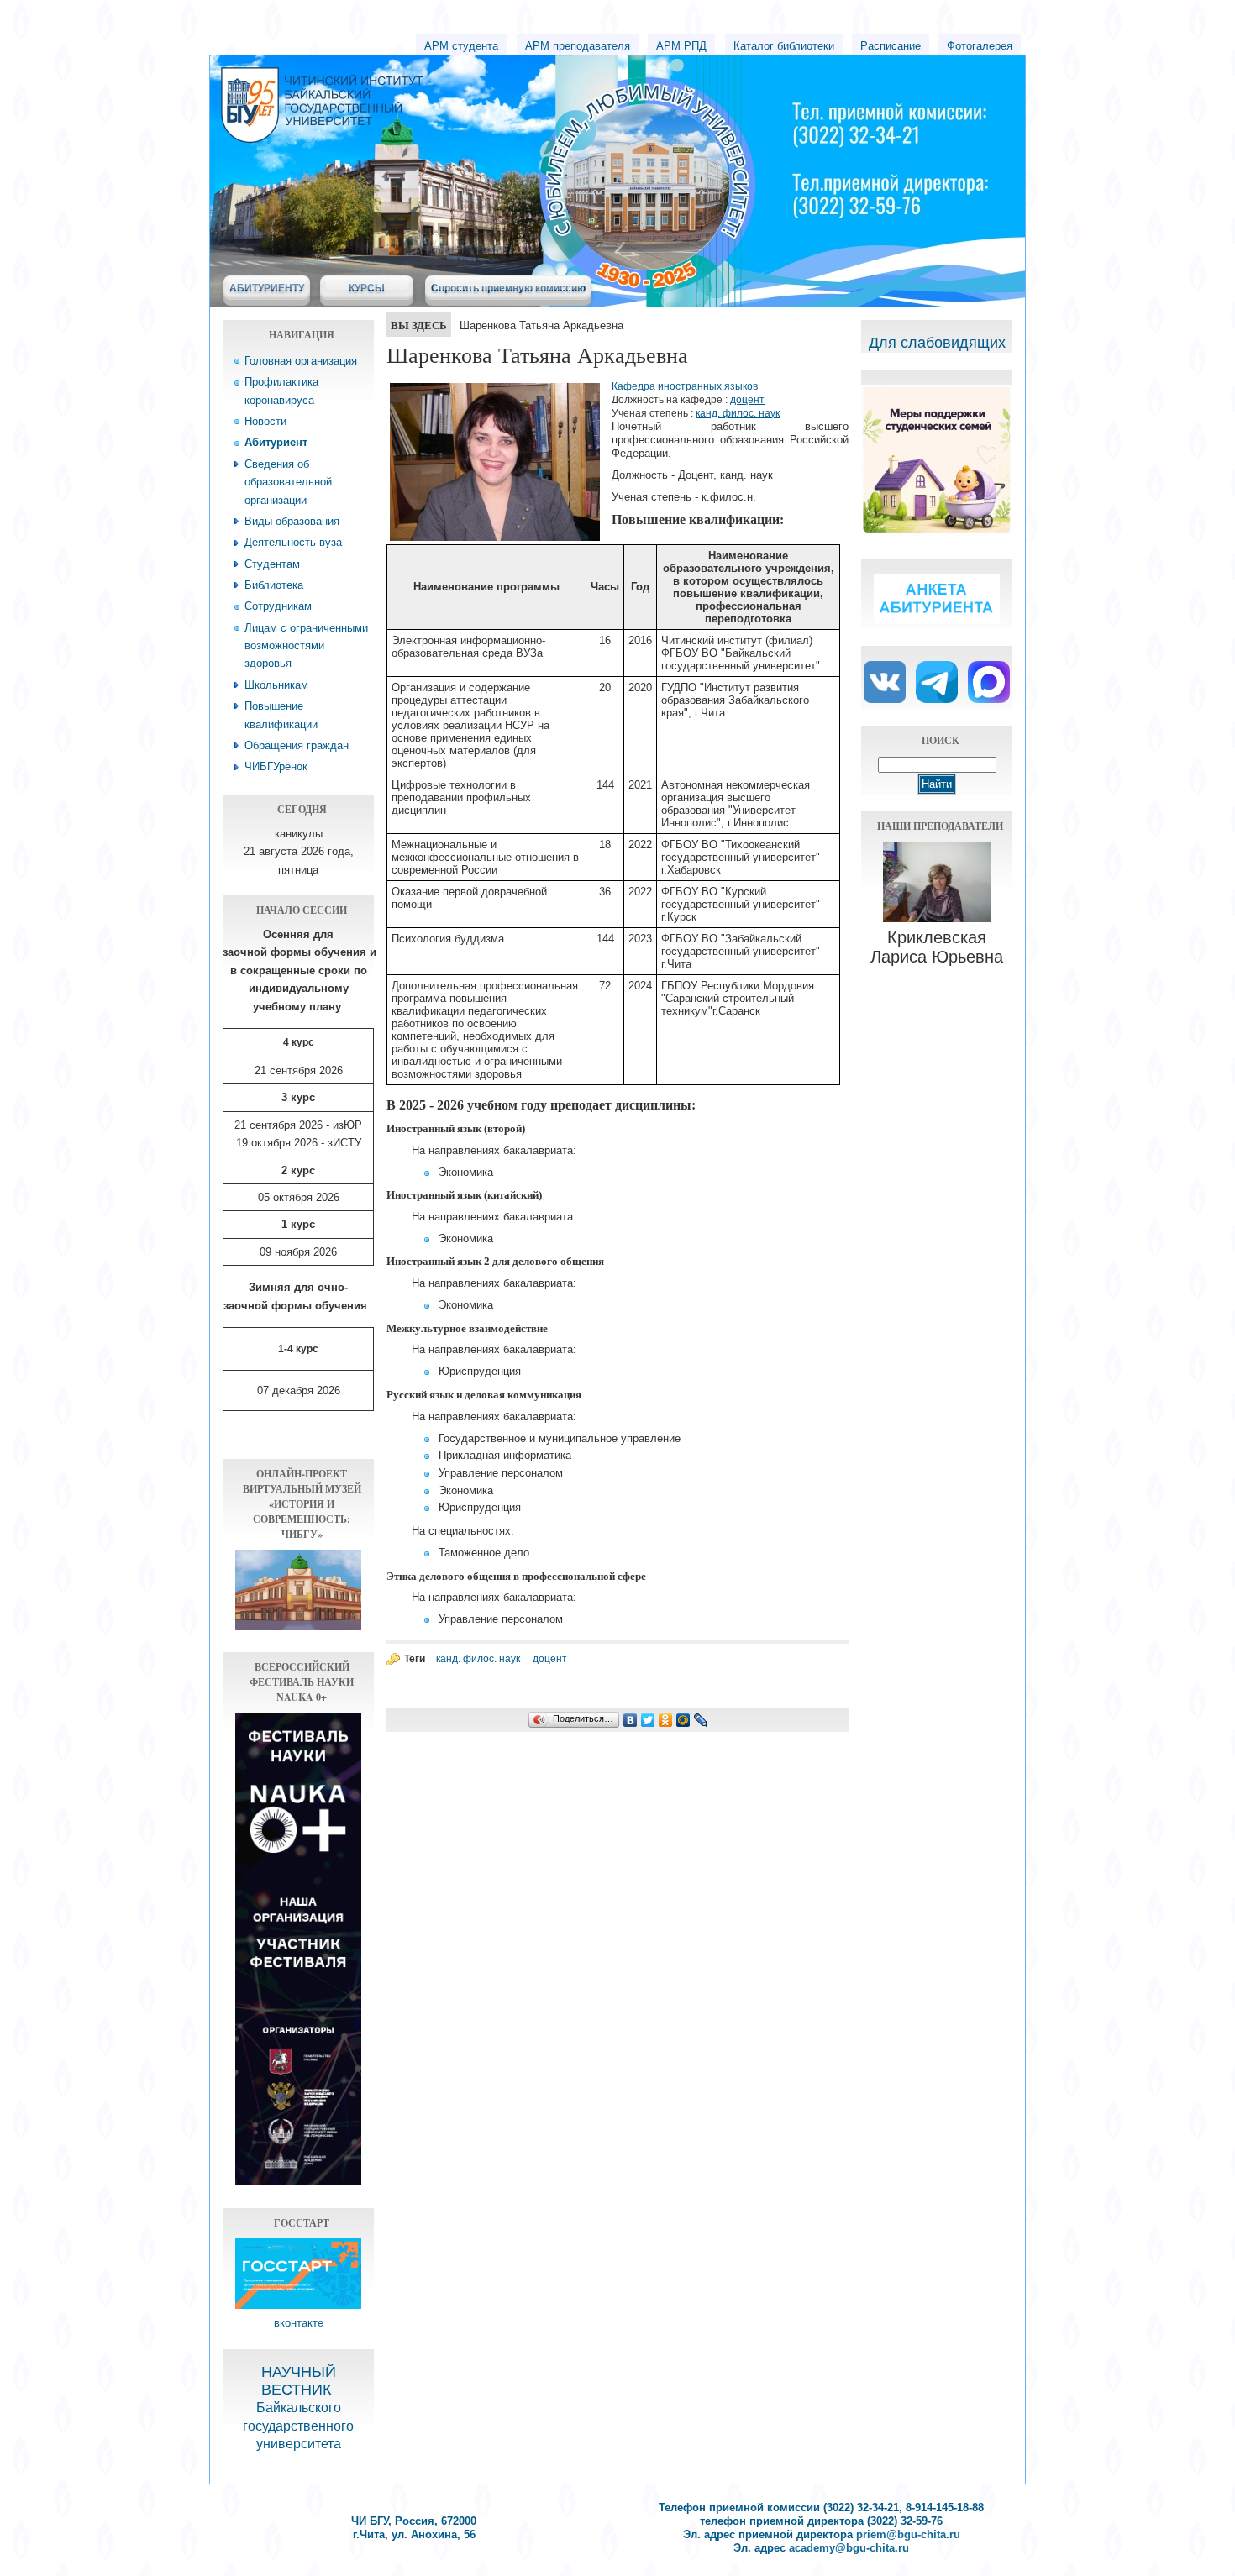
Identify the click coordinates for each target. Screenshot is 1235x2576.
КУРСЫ (367, 288)
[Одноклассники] (666, 1720)
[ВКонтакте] (631, 1720)
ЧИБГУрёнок (276, 766)
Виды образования (292, 521)
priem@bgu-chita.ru (908, 2534)
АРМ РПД (681, 46)
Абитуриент (276, 442)
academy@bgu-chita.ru (849, 2548)
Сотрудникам (278, 606)
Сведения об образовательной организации (288, 482)
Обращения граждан (297, 745)
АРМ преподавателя (578, 46)
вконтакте (299, 2323)
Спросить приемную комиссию (508, 288)
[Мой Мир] (683, 1720)
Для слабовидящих (937, 343)
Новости (265, 421)
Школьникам (276, 685)
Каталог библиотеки (784, 46)
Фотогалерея (980, 46)
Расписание (891, 46)
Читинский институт (475, 85)
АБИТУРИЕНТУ (267, 288)
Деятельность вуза (293, 542)
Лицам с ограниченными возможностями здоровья (306, 646)
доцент (747, 400)
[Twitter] (648, 1720)
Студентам (272, 564)
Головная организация (301, 361)
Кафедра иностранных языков (685, 386)
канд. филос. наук (738, 413)
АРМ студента (461, 46)
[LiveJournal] (701, 1720)
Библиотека (274, 585)
